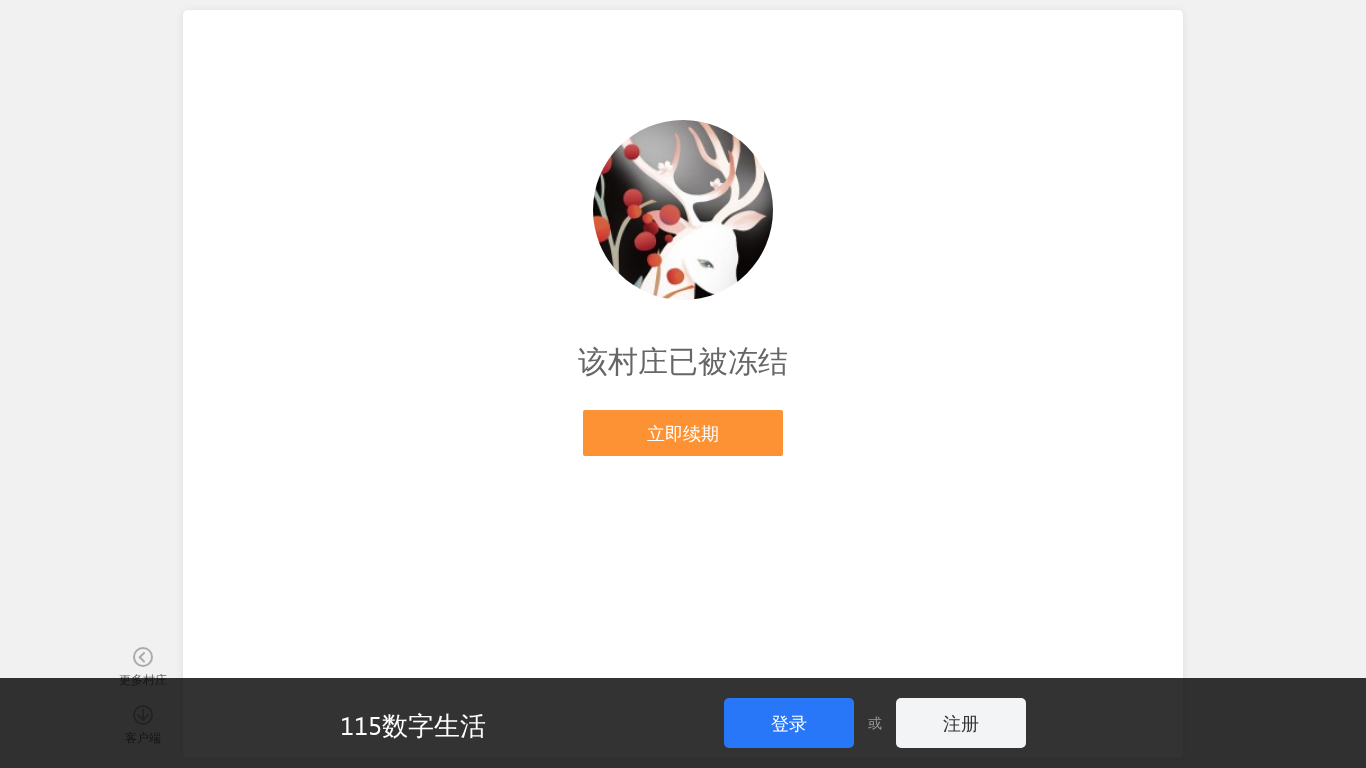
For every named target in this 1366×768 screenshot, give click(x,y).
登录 (789, 722)
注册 (961, 722)
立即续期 (683, 432)
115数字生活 (413, 724)
